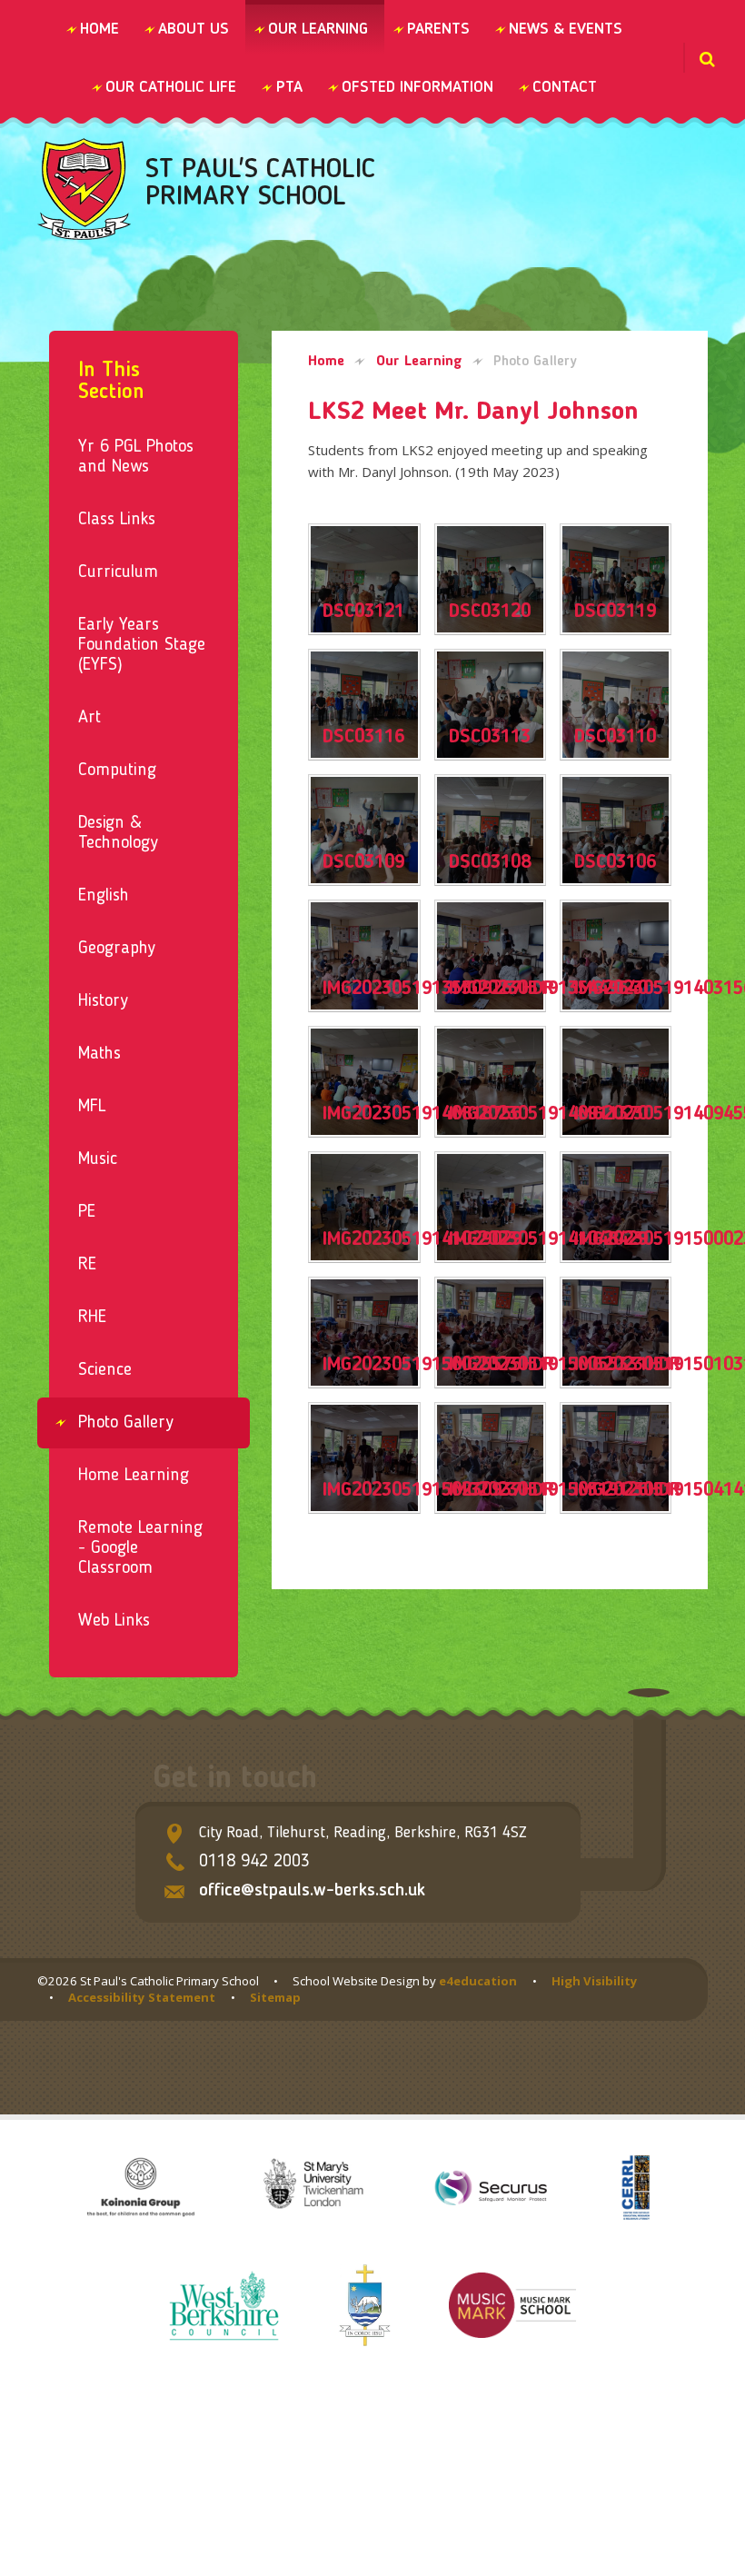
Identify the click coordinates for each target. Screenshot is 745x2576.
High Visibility (595, 1981)
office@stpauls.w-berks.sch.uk (312, 1891)
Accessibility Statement (142, 1997)
